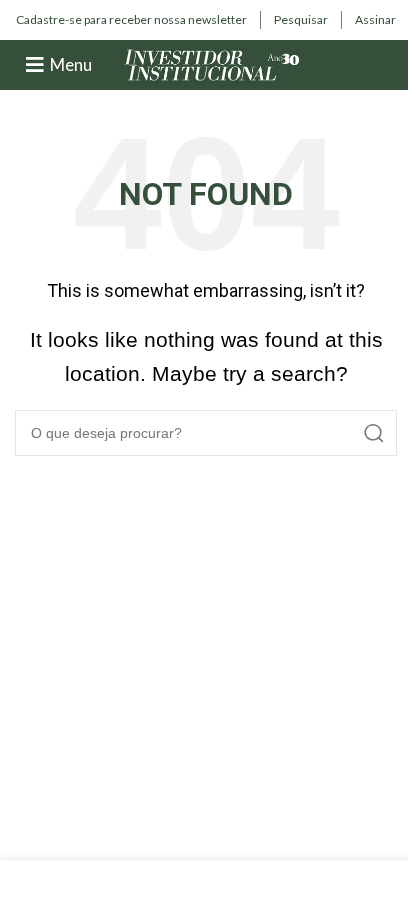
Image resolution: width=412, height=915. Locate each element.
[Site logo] (212, 63)
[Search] (374, 433)
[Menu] (35, 65)
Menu (71, 64)
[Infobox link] (131, 20)
